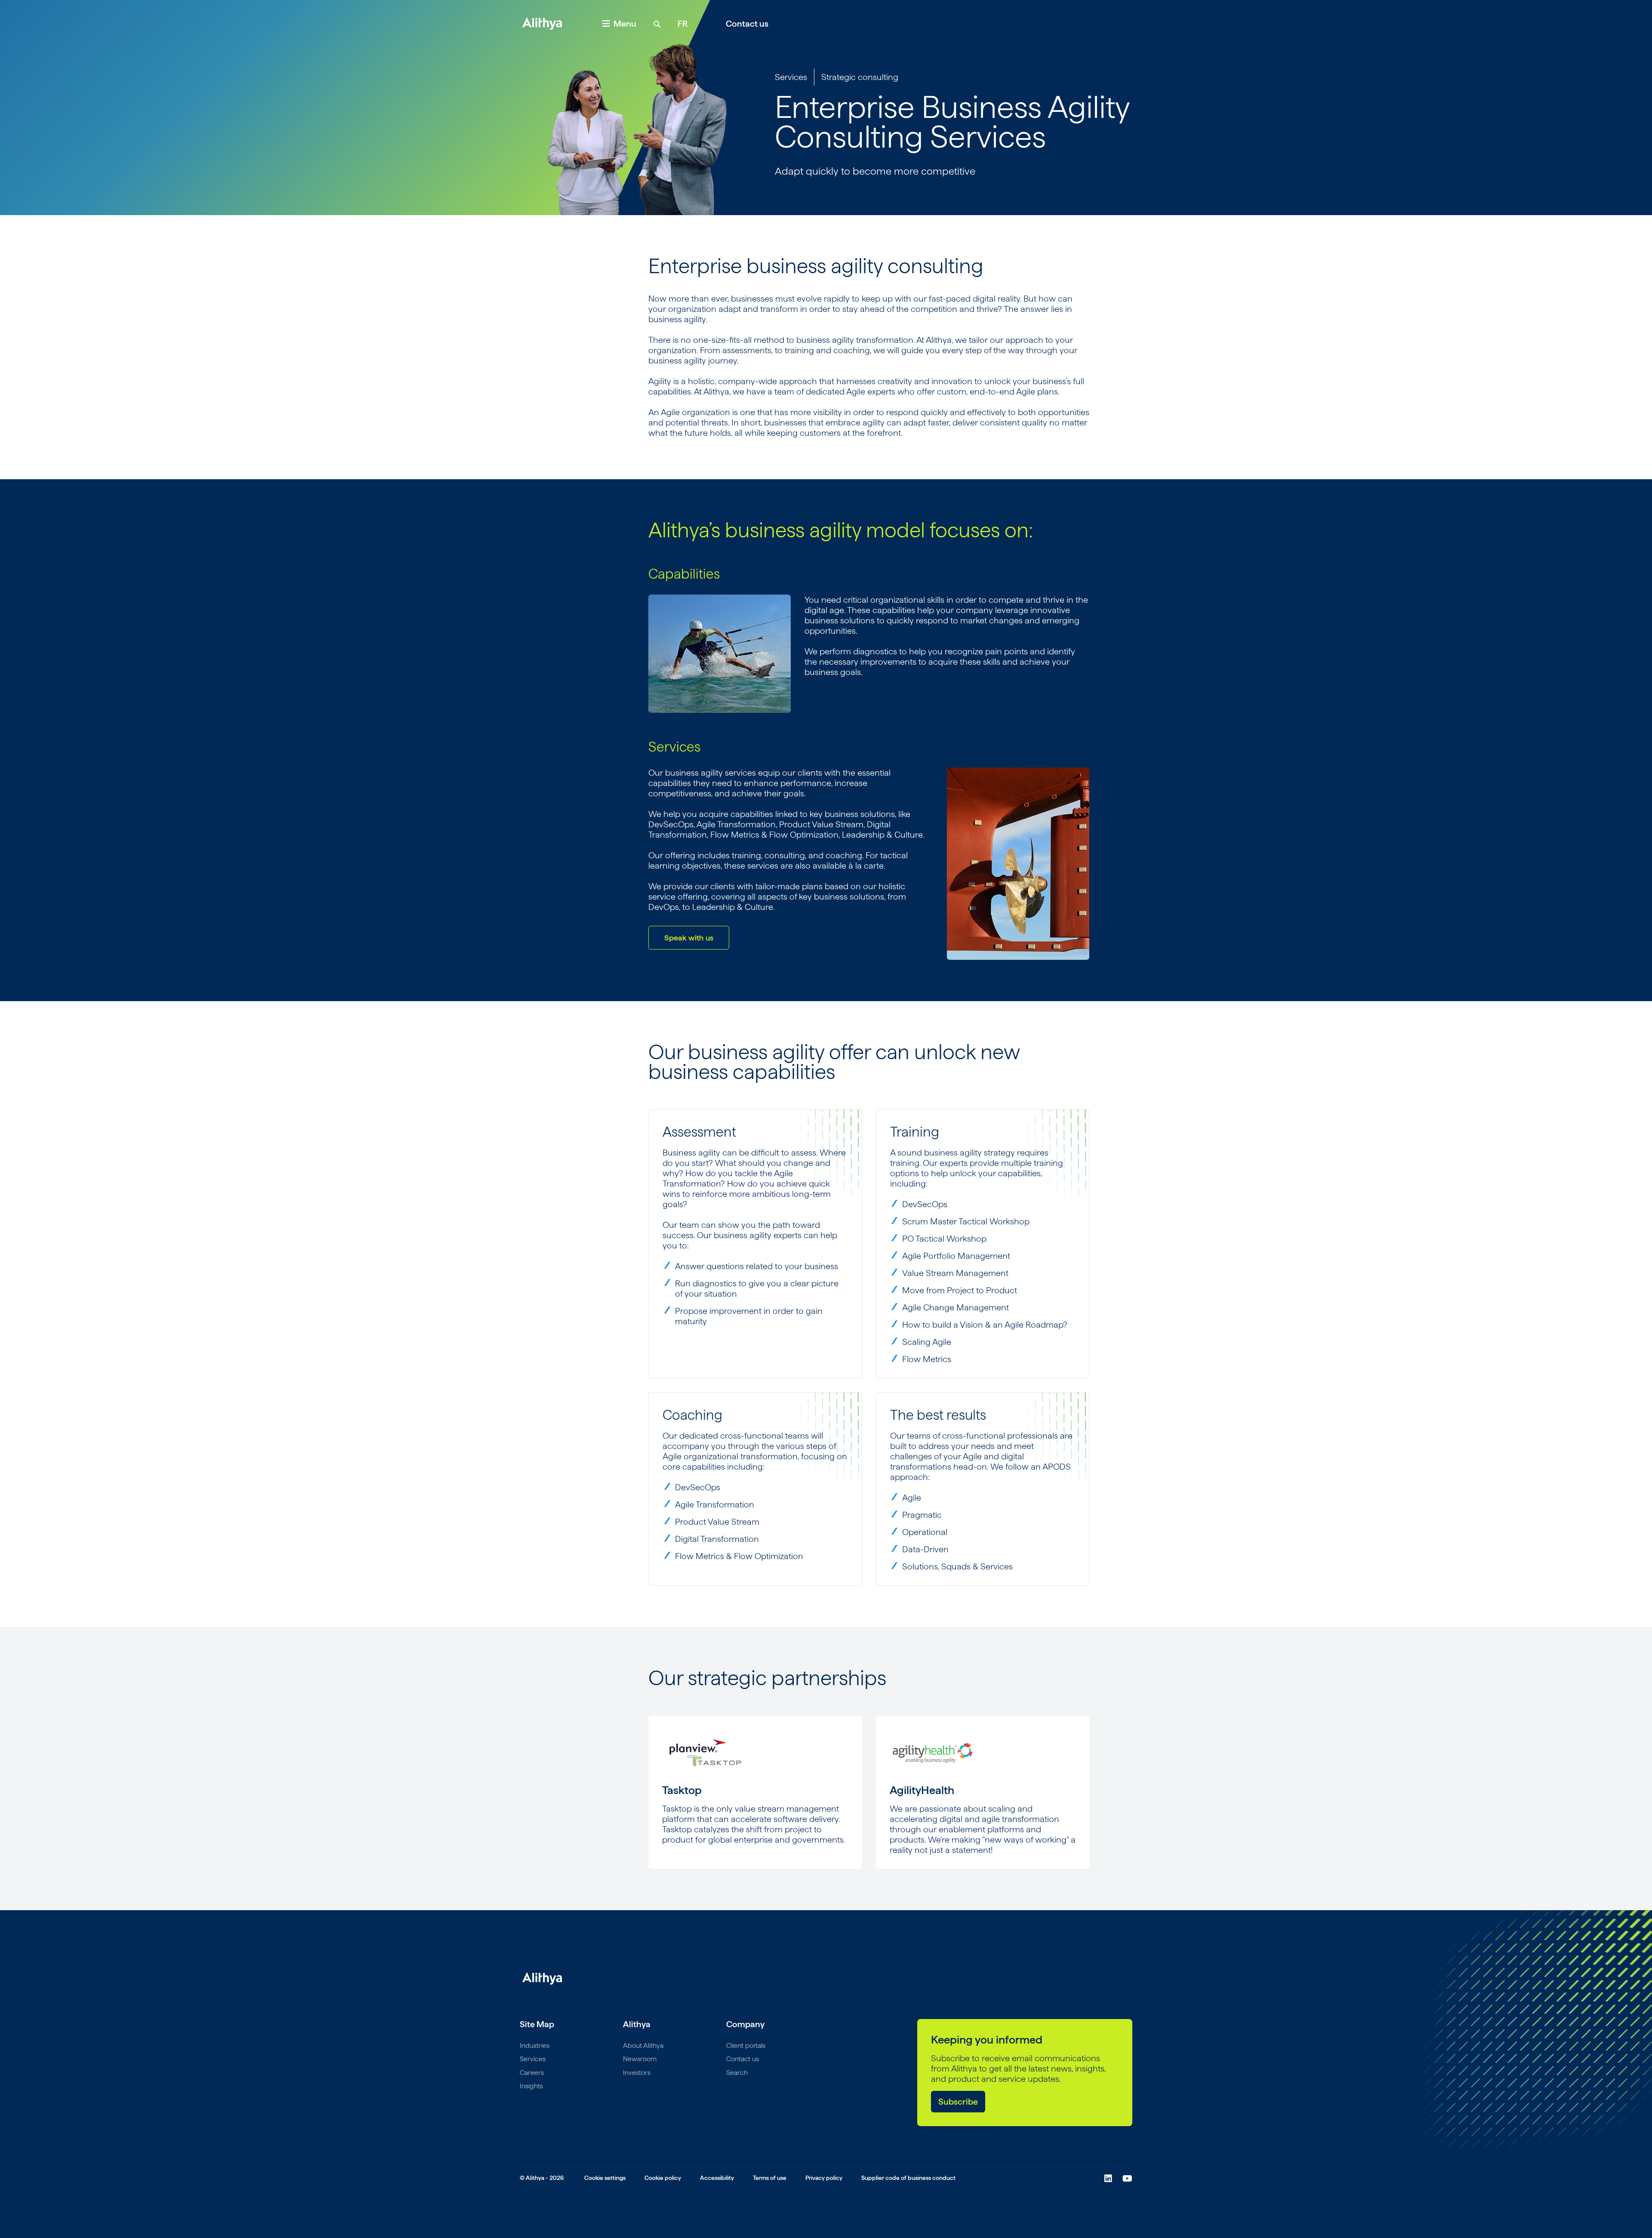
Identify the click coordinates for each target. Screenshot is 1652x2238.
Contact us (747, 24)
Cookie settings (605, 2178)
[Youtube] (1127, 2179)
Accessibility (717, 2178)
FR (683, 24)
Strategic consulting (860, 77)
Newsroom (640, 2059)
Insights (531, 2086)
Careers (532, 2073)
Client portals (746, 2045)
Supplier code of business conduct (908, 2178)
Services (791, 77)
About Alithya (643, 2045)
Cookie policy (663, 2178)
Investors (637, 2073)
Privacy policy (824, 2178)
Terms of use (770, 2178)
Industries (535, 2045)
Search (737, 2073)
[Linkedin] (1108, 2179)
